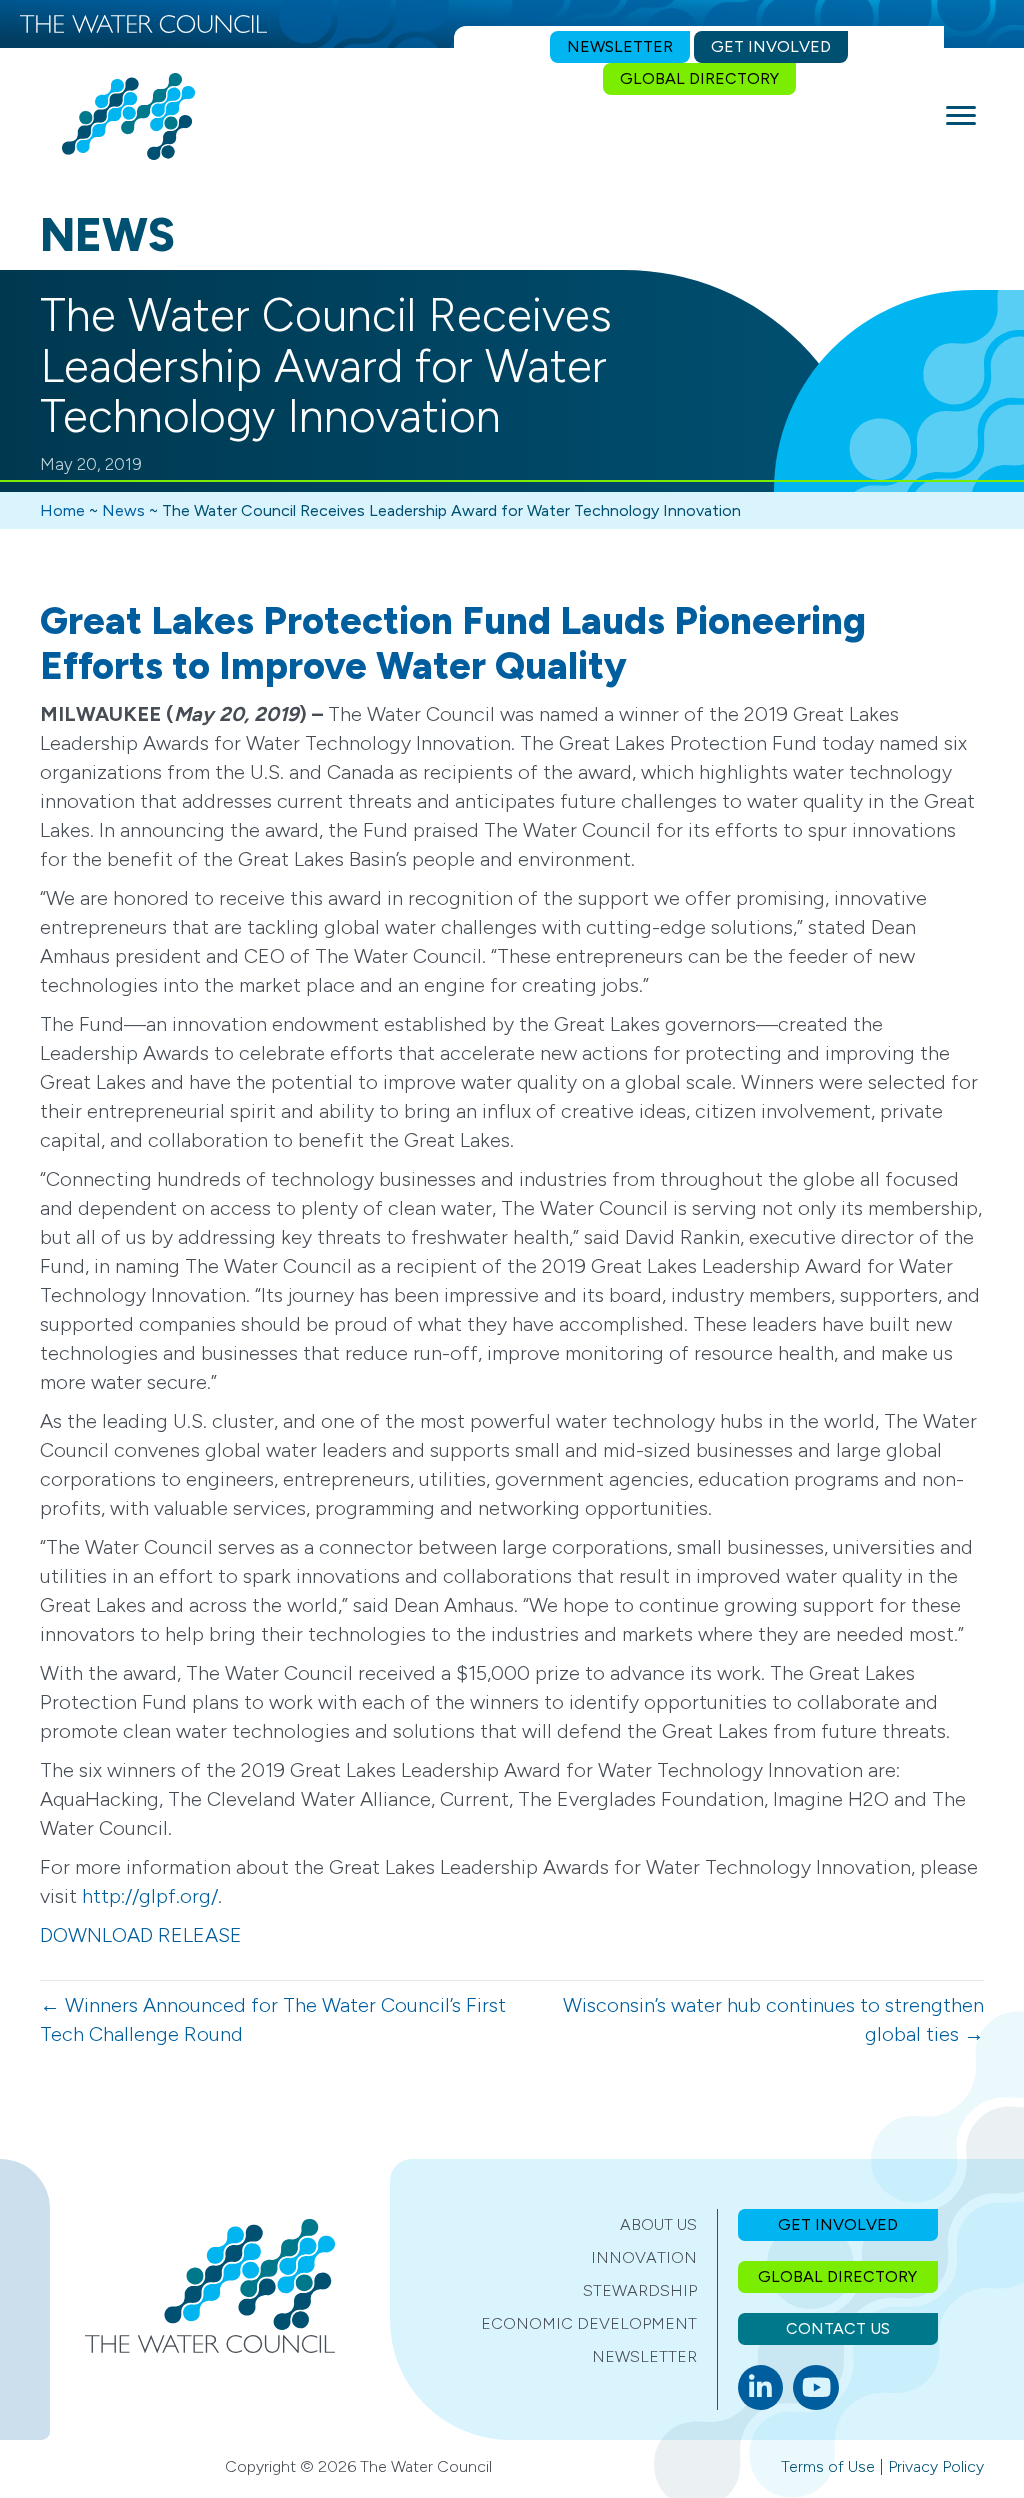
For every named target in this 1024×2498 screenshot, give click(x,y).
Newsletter (644, 2356)
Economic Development (589, 2323)
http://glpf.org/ (150, 1896)
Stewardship (640, 2290)
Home (62, 510)
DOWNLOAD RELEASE (141, 1935)
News (123, 510)
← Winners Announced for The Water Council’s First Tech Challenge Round (273, 2019)
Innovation (644, 2257)
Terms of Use (828, 2466)
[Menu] (961, 116)
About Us (658, 2224)
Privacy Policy (936, 2466)
